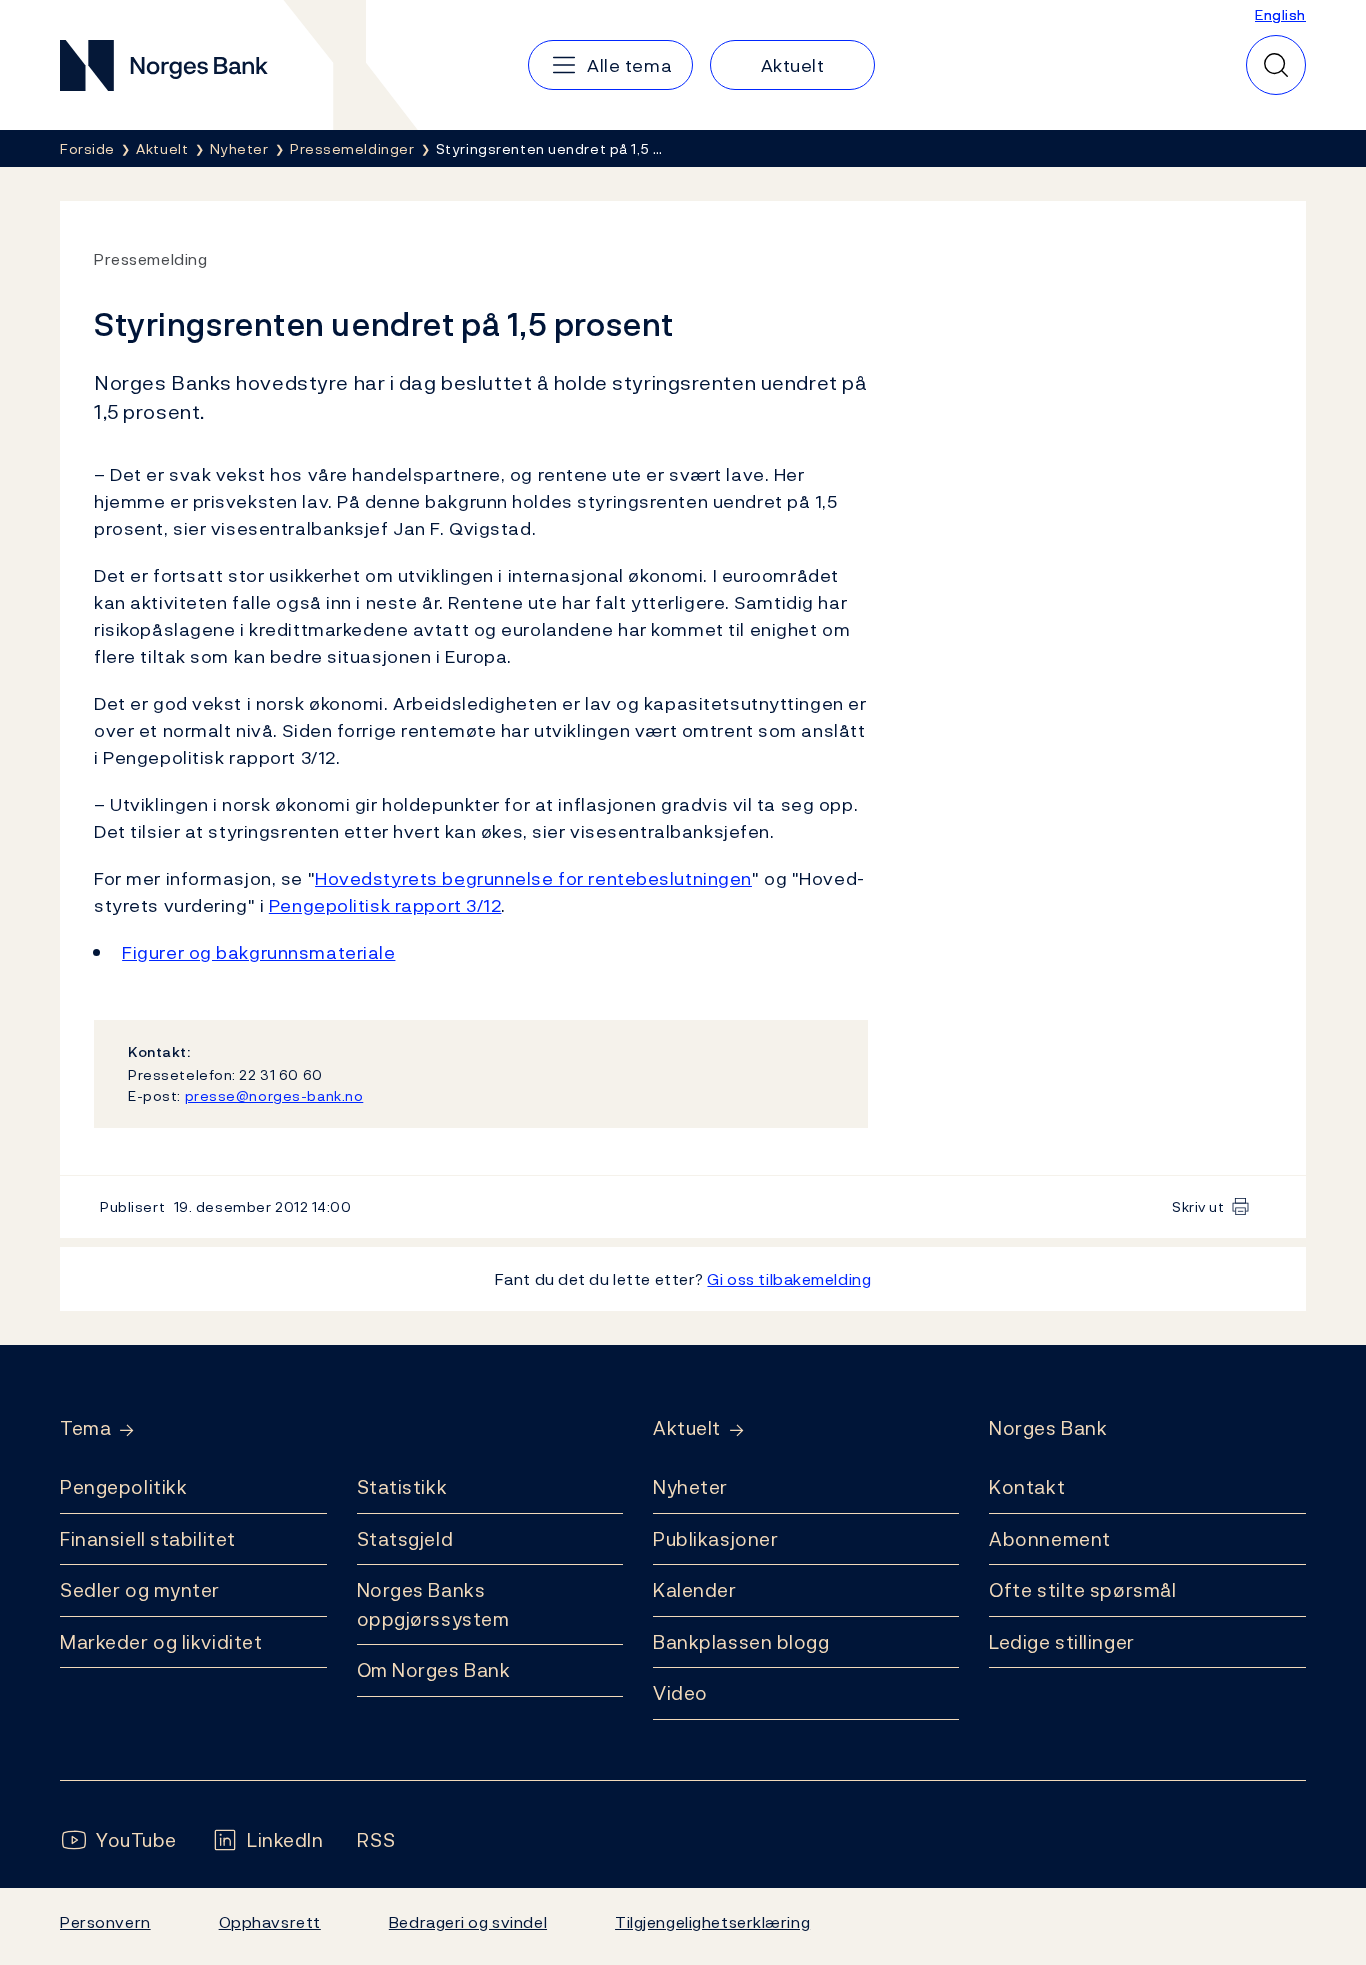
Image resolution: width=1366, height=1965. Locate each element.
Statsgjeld (405, 1539)
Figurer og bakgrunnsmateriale (258, 952)
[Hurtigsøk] (1276, 65)
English (1280, 14)
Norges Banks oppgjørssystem (433, 1604)
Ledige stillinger (1062, 1642)
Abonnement (1050, 1539)
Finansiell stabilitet (148, 1539)
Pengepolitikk (123, 1487)
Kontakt (1027, 1487)
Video (680, 1693)
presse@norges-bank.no (274, 1095)
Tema (85, 1428)
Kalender (695, 1590)
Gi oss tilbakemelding (789, 1279)
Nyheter (690, 1487)
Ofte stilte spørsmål (1082, 1590)
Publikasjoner (715, 1539)
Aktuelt (687, 1428)
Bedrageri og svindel (468, 1922)
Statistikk (402, 1487)
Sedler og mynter (140, 1590)
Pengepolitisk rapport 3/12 (385, 905)
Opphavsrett (270, 1922)
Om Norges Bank (434, 1670)
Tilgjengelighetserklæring (712, 1922)
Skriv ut (1198, 1206)
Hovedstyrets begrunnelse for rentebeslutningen (533, 878)
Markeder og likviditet (161, 1642)
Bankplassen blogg (741, 1642)
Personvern (105, 1922)
